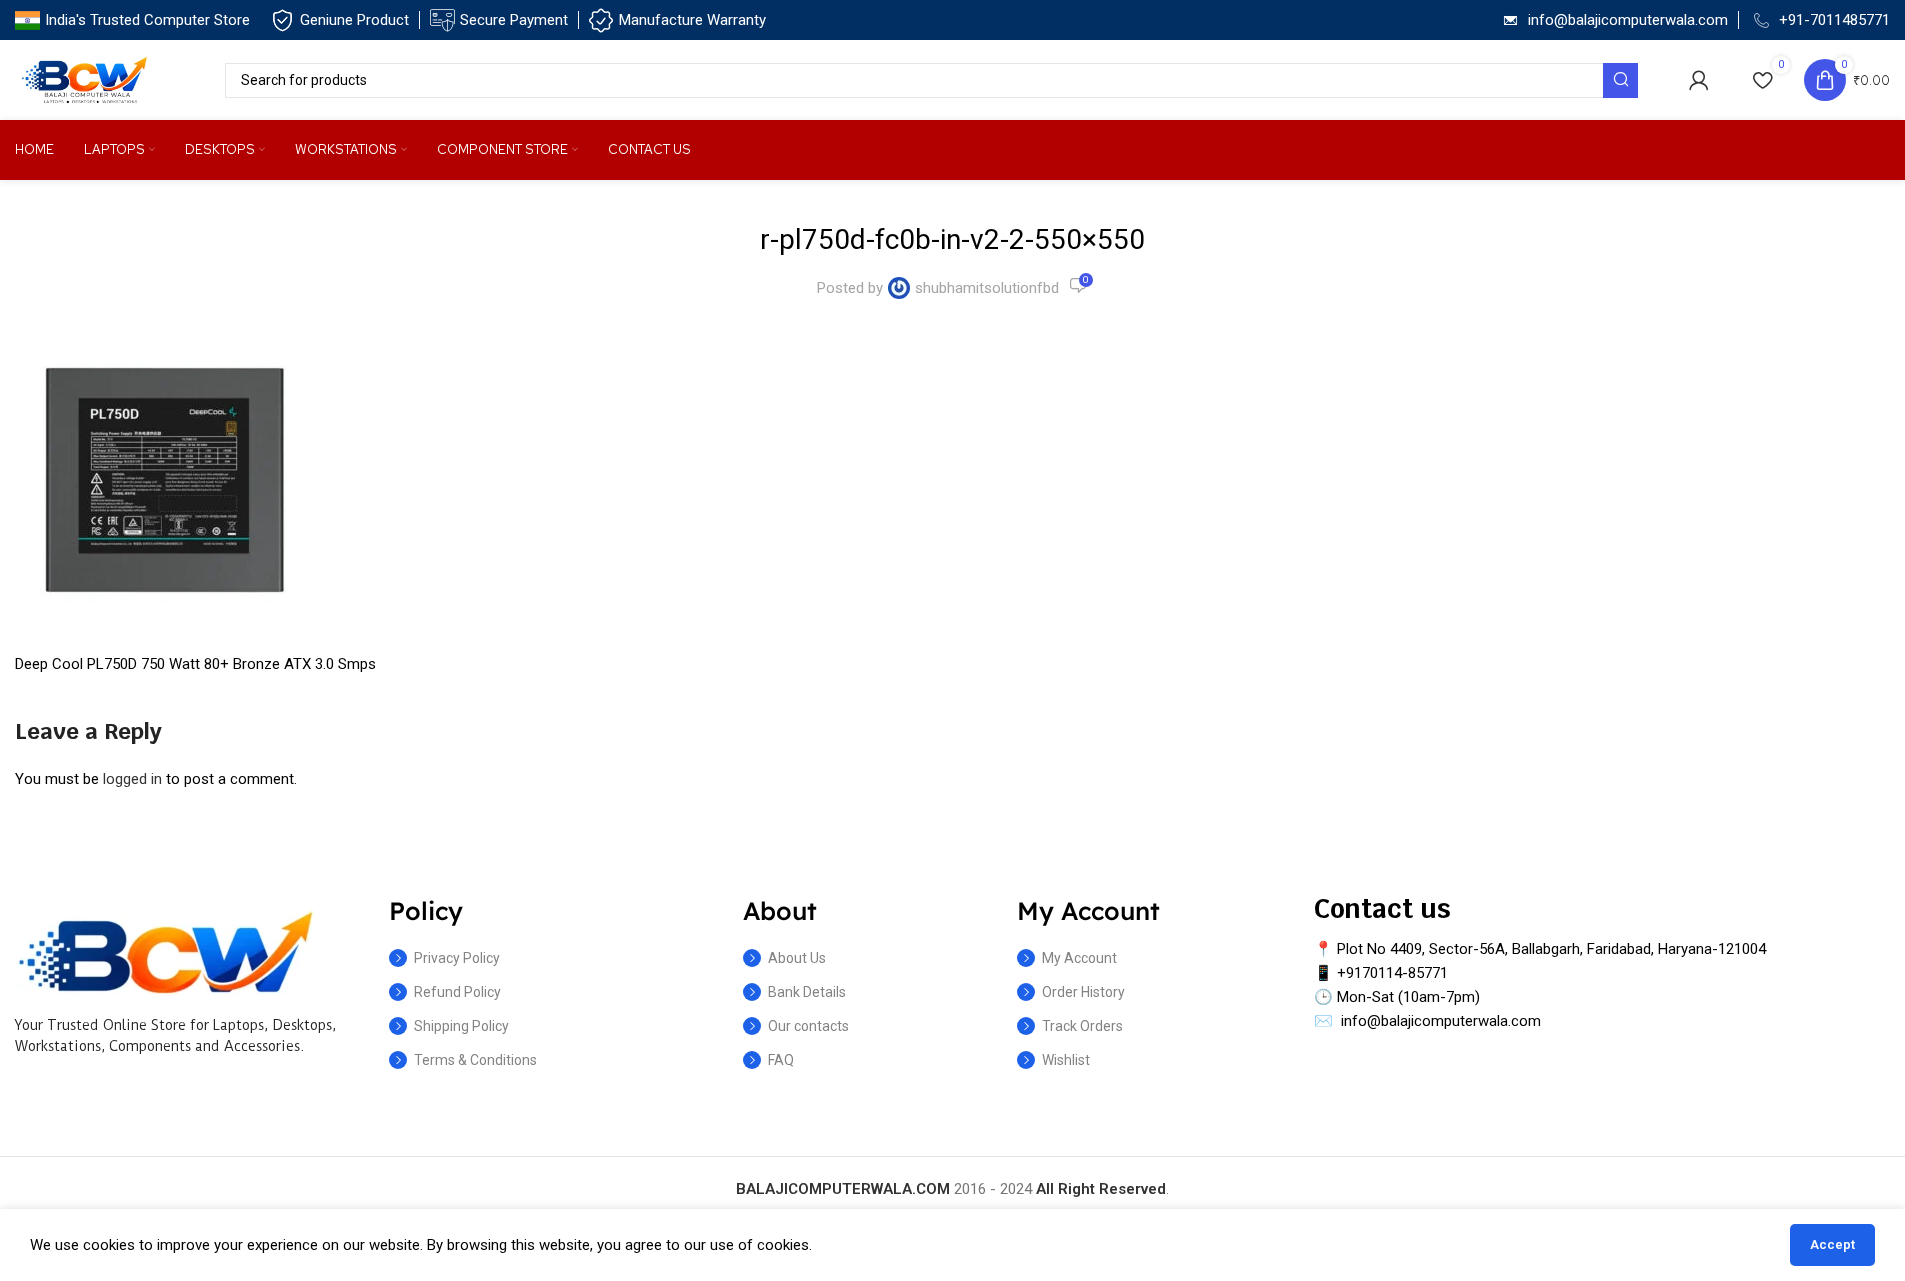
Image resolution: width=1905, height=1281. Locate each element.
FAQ (781, 1060)
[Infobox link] (132, 20)
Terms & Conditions (475, 1060)
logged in (132, 779)
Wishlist (1066, 1060)
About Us (797, 958)
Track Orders (1082, 1026)
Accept (1832, 1244)
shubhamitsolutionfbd (987, 288)
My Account (1079, 958)
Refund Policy (457, 992)
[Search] (1620, 80)
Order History (1083, 992)
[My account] (1699, 80)
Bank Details (807, 992)
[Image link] (165, 951)
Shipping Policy (461, 1026)
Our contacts (808, 1026)
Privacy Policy (457, 958)
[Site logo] (85, 79)
